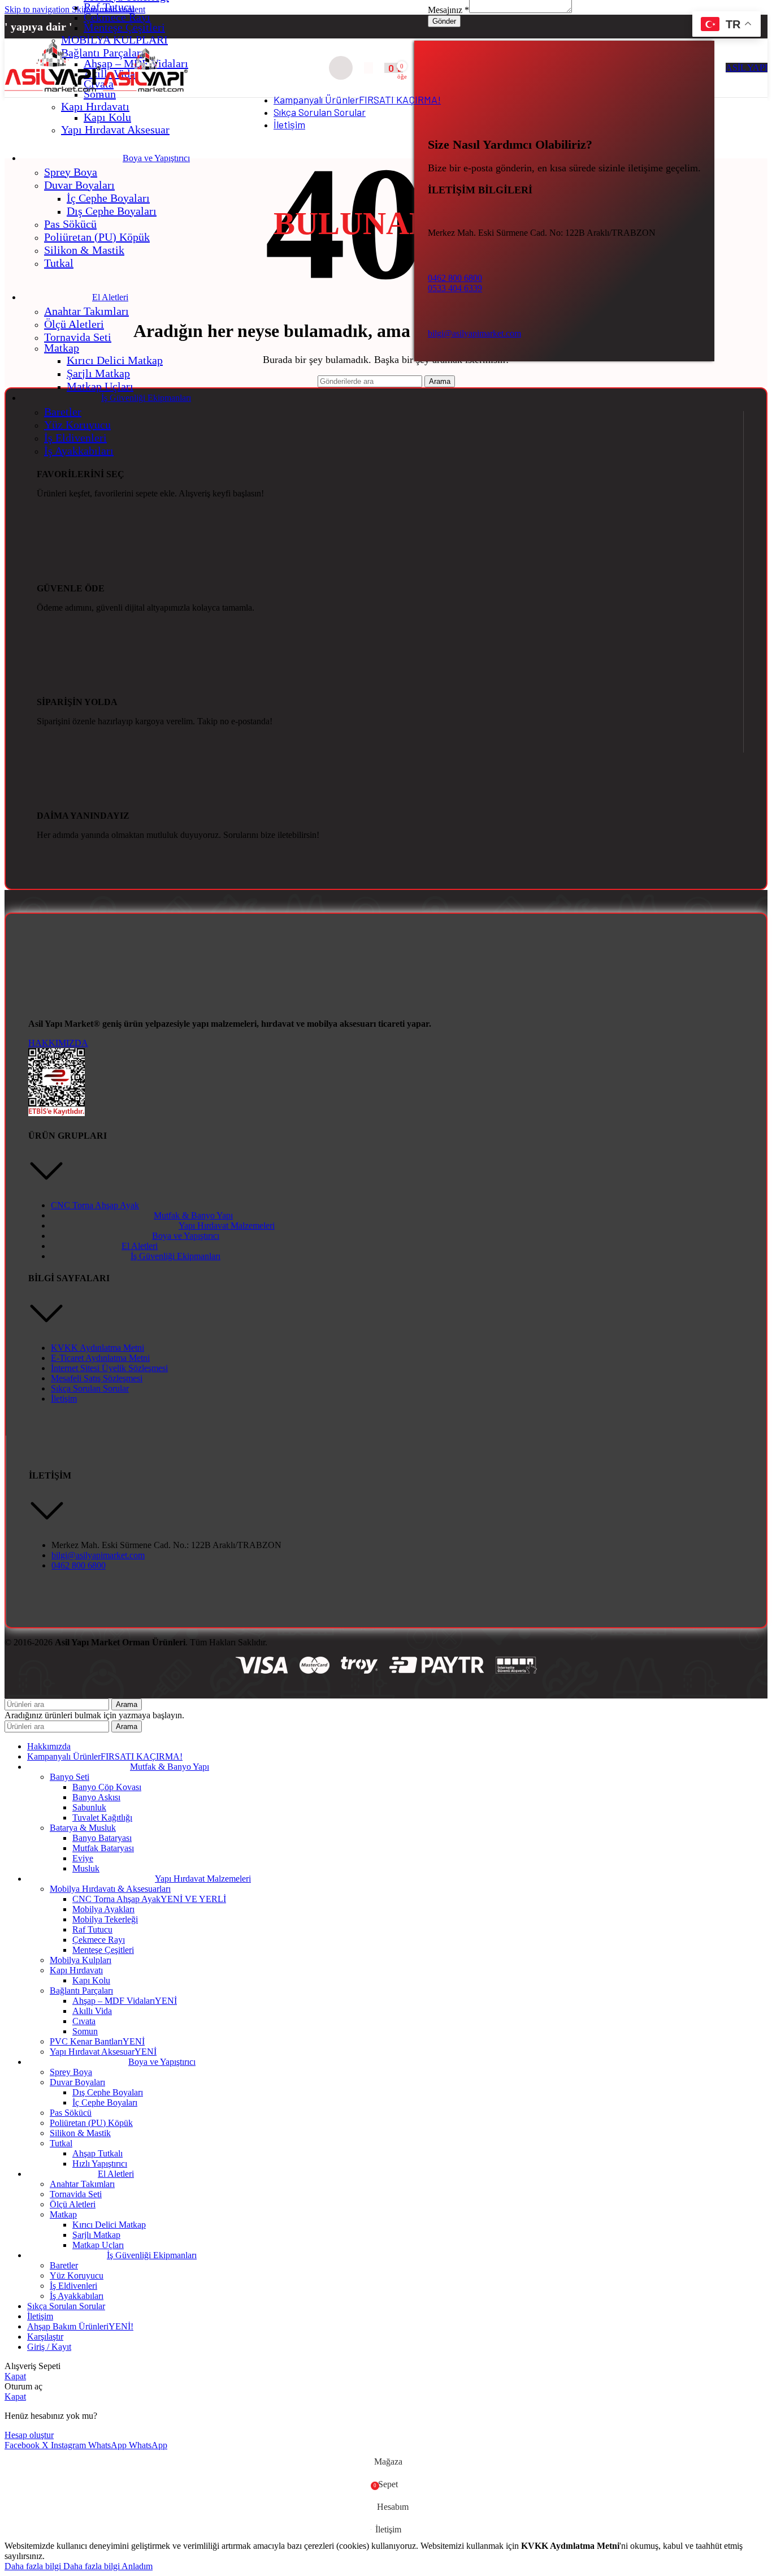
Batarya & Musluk (83, 1828)
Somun (85, 2031)
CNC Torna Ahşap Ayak (149, 1899)
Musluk (86, 1868)
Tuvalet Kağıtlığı (102, 1818)
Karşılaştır (45, 2337)
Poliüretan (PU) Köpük (97, 237)
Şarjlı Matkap (98, 373)
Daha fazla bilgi (62, 2566)
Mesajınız (448, 10)
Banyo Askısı (96, 1797)
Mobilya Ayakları (103, 1909)
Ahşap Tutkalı (97, 2153)
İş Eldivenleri (75, 438)
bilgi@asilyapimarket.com (474, 333)
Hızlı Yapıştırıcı (100, 2164)
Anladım (137, 2566)
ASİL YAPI (747, 68)
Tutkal (59, 263)
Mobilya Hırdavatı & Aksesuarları (110, 1889)
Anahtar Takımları (86, 311)
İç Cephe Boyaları (108, 198)
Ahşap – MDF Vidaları (125, 2001)
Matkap (62, 348)
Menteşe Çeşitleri (124, 27)
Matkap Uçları (100, 386)
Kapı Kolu (107, 117)
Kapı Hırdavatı (95, 106)
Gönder (444, 21)
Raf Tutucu (109, 7)
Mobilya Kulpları (81, 1960)
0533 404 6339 (455, 288)
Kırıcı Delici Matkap (115, 360)
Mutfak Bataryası (103, 1848)
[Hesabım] (368, 68)
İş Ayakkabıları (79, 451)
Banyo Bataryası (102, 1838)
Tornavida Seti (78, 337)
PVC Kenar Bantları (97, 2041)
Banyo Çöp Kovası (107, 1787)
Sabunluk (89, 1807)
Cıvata (84, 2021)
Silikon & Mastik (84, 250)
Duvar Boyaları (79, 185)
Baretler (63, 412)
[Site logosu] (54, 91)
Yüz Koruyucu (77, 425)
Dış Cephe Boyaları (112, 211)
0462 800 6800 (455, 278)
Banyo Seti (70, 1777)
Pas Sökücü (70, 224)
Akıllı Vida (92, 2011)
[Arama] (341, 68)
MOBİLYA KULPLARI (114, 40)
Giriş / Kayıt (49, 2347)
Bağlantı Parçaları (81, 1991)
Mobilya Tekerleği (105, 1919)
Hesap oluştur (29, 2435)
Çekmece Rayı (117, 17)
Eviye (83, 1858)
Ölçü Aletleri (74, 324)
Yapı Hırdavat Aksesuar (115, 129)
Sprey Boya (71, 172)
